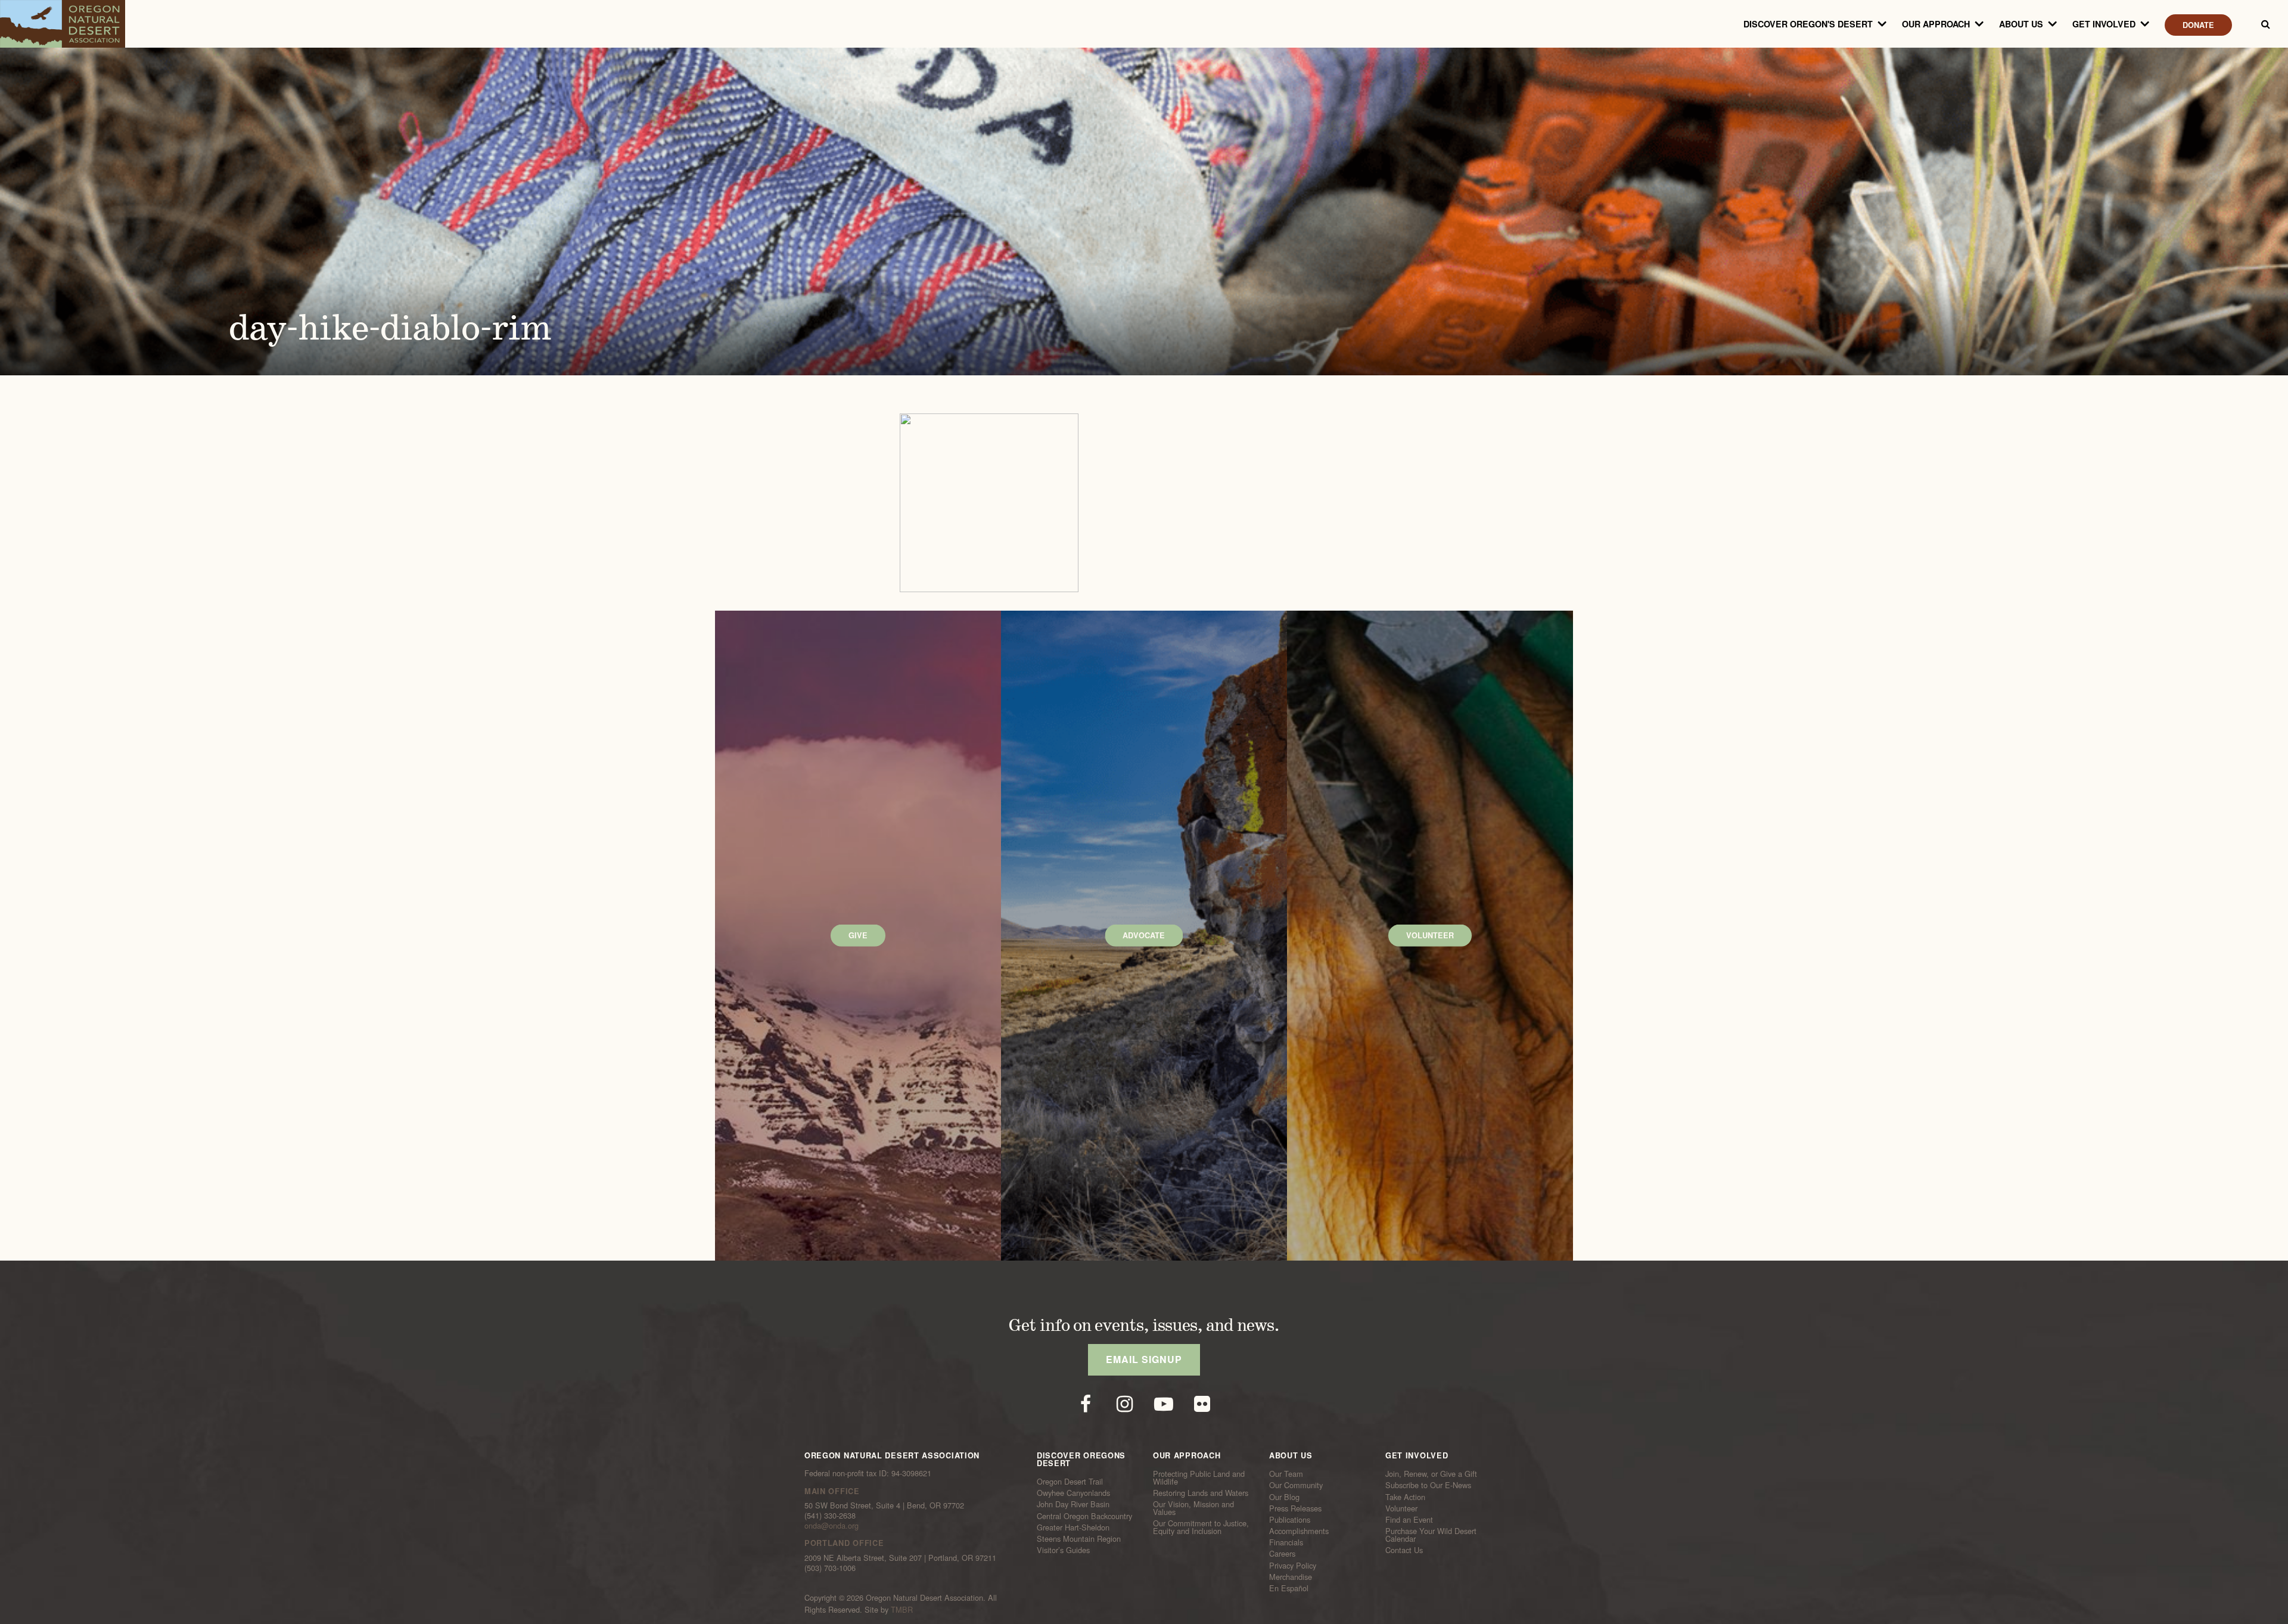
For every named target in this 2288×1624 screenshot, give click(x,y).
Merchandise (1291, 1577)
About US (2021, 24)
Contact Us (1404, 1550)
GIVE (858, 935)
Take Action (1405, 1497)
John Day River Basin (1073, 1504)
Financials (1286, 1542)
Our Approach (1936, 24)
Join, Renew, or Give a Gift (1431, 1474)
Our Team (1286, 1474)
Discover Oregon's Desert (1808, 24)
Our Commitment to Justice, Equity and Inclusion (1201, 1527)
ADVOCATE (1144, 935)
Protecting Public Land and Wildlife (1199, 1478)
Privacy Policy (1293, 1565)
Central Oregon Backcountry (1084, 1516)
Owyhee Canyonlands (1073, 1493)
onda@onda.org (831, 1525)
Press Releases (1295, 1508)
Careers (1282, 1554)
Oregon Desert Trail (1070, 1482)
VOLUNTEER (1430, 935)
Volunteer (1401, 1508)
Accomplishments (1299, 1531)
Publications (1290, 1520)
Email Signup (1144, 1359)
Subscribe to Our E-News (1428, 1485)
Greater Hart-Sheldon (1073, 1527)
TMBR (902, 1609)
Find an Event (1409, 1520)
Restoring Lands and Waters (1201, 1493)
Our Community (1296, 1485)
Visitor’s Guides (1063, 1550)
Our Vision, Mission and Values (1193, 1508)
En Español (1289, 1588)
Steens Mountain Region (1079, 1539)
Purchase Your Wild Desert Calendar (1431, 1535)
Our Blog (1284, 1497)
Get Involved (2104, 24)
